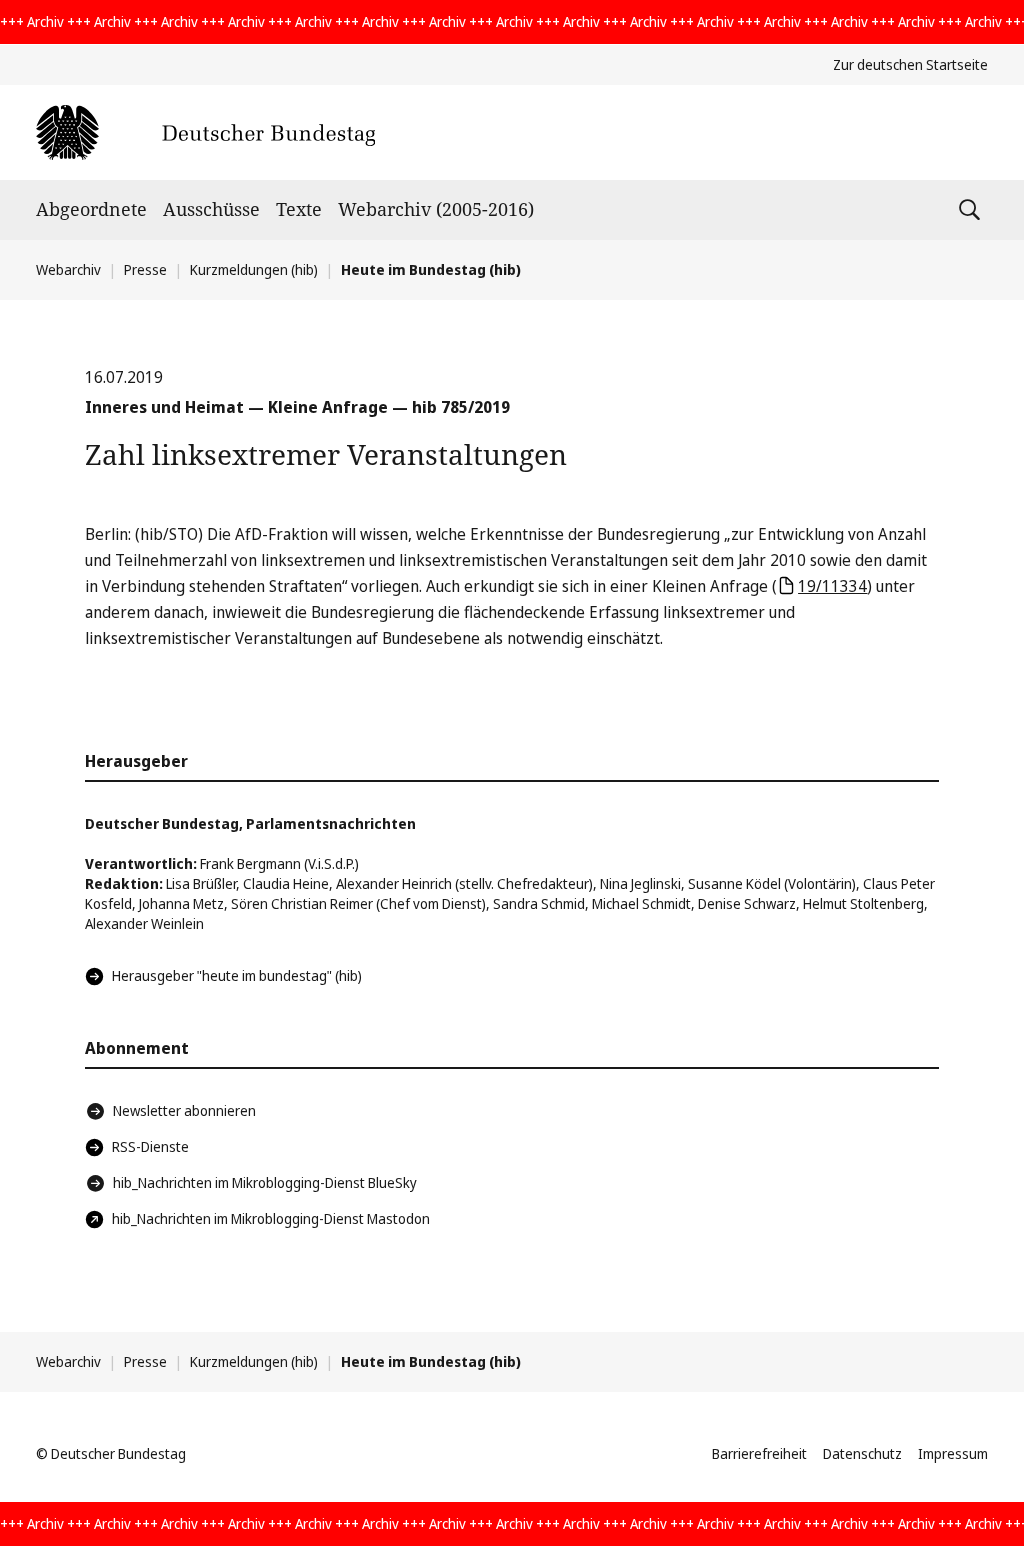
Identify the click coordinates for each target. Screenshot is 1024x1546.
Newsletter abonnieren (184, 1110)
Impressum (953, 1453)
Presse (145, 269)
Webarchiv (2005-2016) (436, 209)
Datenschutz (862, 1453)
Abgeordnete (91, 209)
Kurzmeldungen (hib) (254, 269)
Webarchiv (68, 269)
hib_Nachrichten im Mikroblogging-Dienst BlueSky (265, 1182)
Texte (299, 209)
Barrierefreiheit (759, 1453)
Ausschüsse (211, 209)
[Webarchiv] (205, 132)
